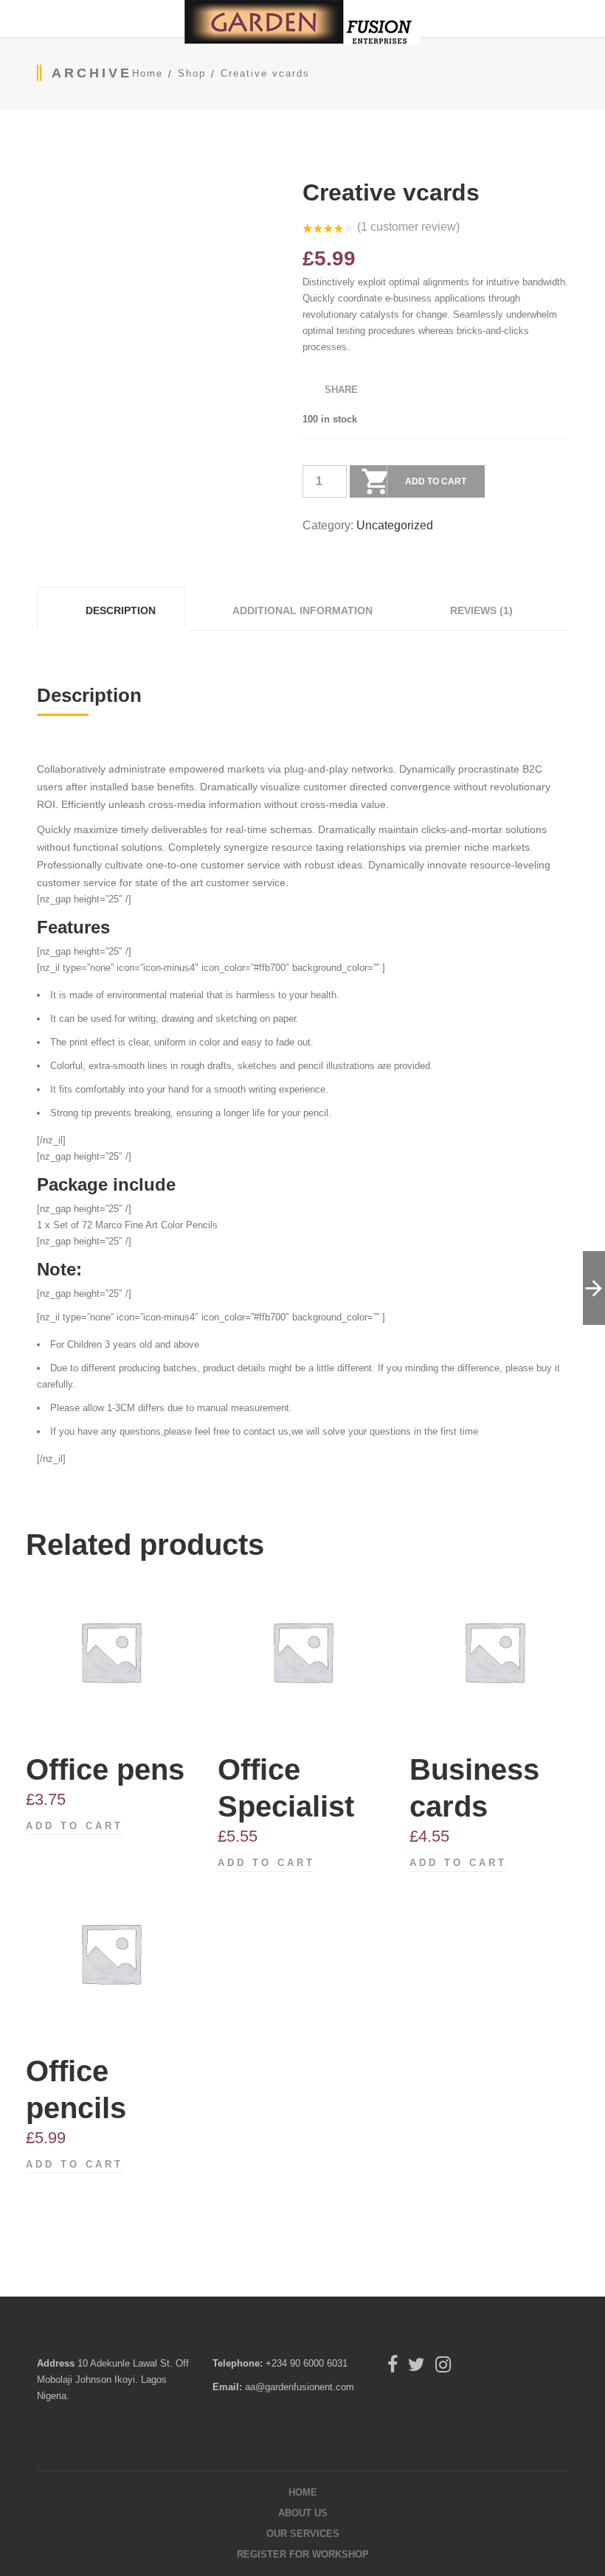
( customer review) (408, 227)
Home (148, 73)
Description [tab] (119, 610)
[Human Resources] (594, 1288)
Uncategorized (395, 525)
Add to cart (436, 481)
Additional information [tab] (301, 610)
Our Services (303, 2534)
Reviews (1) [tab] (480, 610)
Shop (192, 73)
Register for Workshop (303, 2554)
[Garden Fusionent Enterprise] (302, 25)
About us (303, 2513)
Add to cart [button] (75, 1826)
